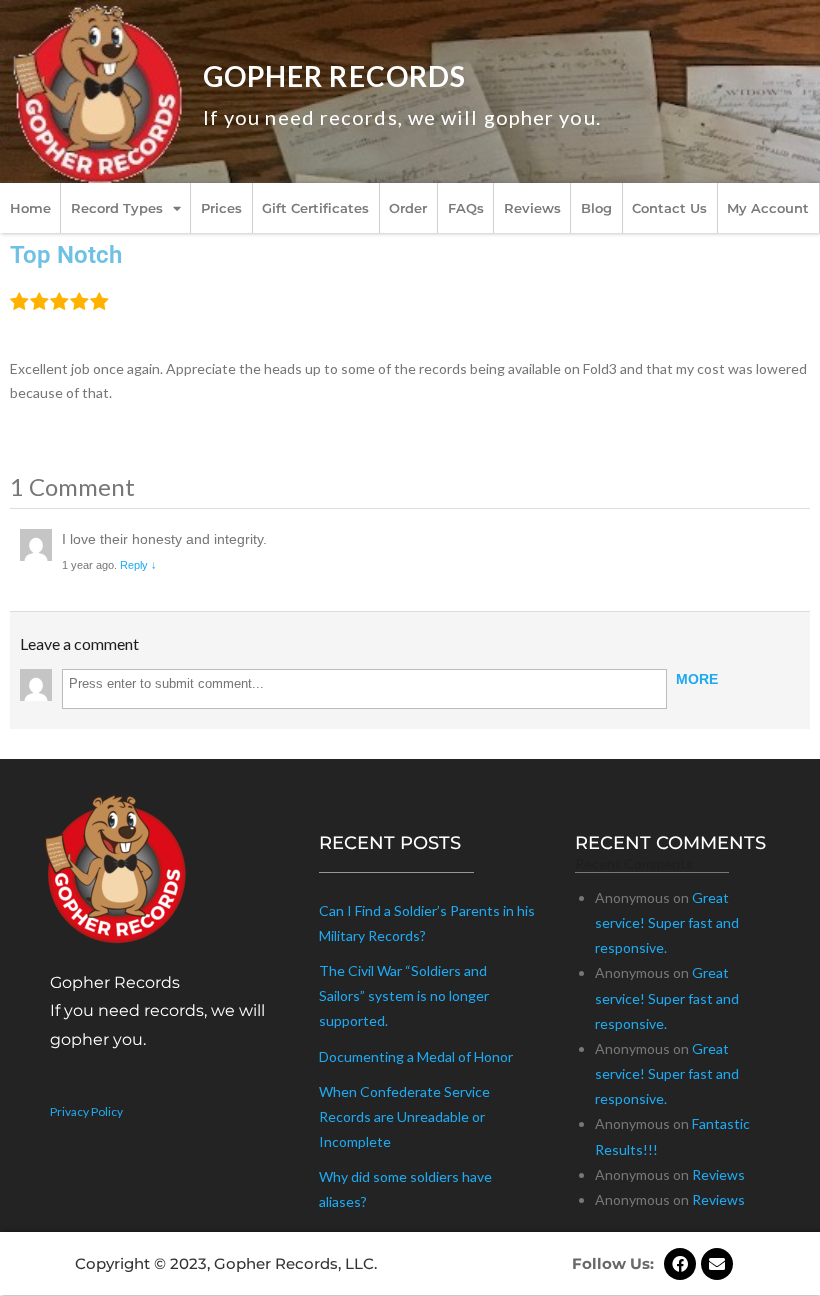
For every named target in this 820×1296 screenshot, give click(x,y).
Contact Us (669, 208)
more (697, 679)
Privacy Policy (86, 1111)
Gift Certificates (315, 208)
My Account (768, 208)
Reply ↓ (138, 565)
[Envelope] (717, 1264)
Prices (221, 208)
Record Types (117, 208)
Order (408, 208)
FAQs (466, 208)
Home (30, 208)
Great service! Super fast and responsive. (667, 922)
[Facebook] (680, 1264)
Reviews (532, 208)
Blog (596, 208)
